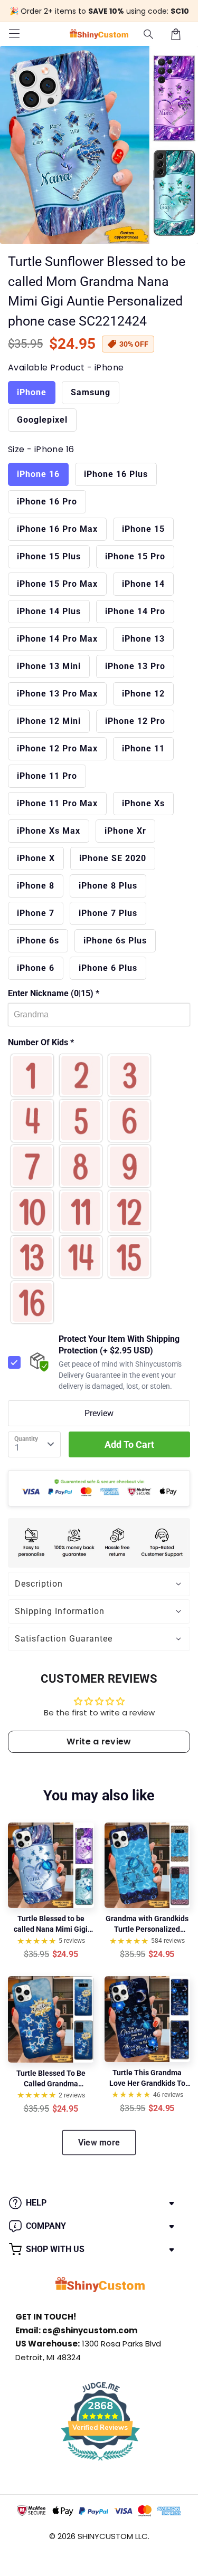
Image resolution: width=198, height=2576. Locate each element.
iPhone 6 (36, 968)
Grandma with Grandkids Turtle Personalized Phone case (147, 1924)
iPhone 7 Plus (108, 913)
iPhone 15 (143, 529)
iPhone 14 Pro (135, 611)
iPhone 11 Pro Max (57, 803)
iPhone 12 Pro (135, 721)
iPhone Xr (125, 831)
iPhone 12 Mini (49, 721)
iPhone (32, 392)
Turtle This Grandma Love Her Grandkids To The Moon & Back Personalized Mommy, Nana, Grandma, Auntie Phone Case (147, 2078)
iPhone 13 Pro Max (57, 694)
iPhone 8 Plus (108, 886)
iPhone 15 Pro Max (57, 584)
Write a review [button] (99, 1742)
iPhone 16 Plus (116, 474)
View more (99, 2143)
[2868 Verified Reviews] (100, 2462)
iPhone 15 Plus (49, 556)
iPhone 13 (143, 639)
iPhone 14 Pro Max (57, 639)
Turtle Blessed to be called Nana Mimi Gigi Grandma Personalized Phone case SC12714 (51, 1924)
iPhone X (36, 858)
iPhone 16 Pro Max (57, 529)
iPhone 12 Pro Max (57, 748)
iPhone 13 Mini (49, 666)
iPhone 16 (38, 474)
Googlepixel (42, 420)
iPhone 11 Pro (47, 776)
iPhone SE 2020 (113, 858)
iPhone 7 (36, 913)
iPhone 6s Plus (115, 941)
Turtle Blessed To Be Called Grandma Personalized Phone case (51, 2079)
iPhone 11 (143, 748)
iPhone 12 (143, 694)
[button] (149, 34)
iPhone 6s (38, 941)
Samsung (91, 392)
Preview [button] (99, 1413)
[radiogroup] (99, 1189)
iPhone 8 (36, 886)
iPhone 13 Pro (135, 666)
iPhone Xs (143, 803)
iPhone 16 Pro (47, 502)
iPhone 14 (143, 584)
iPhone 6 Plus (108, 968)
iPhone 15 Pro (135, 556)
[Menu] (14, 34)
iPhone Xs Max (49, 831)
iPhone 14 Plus (49, 611)
